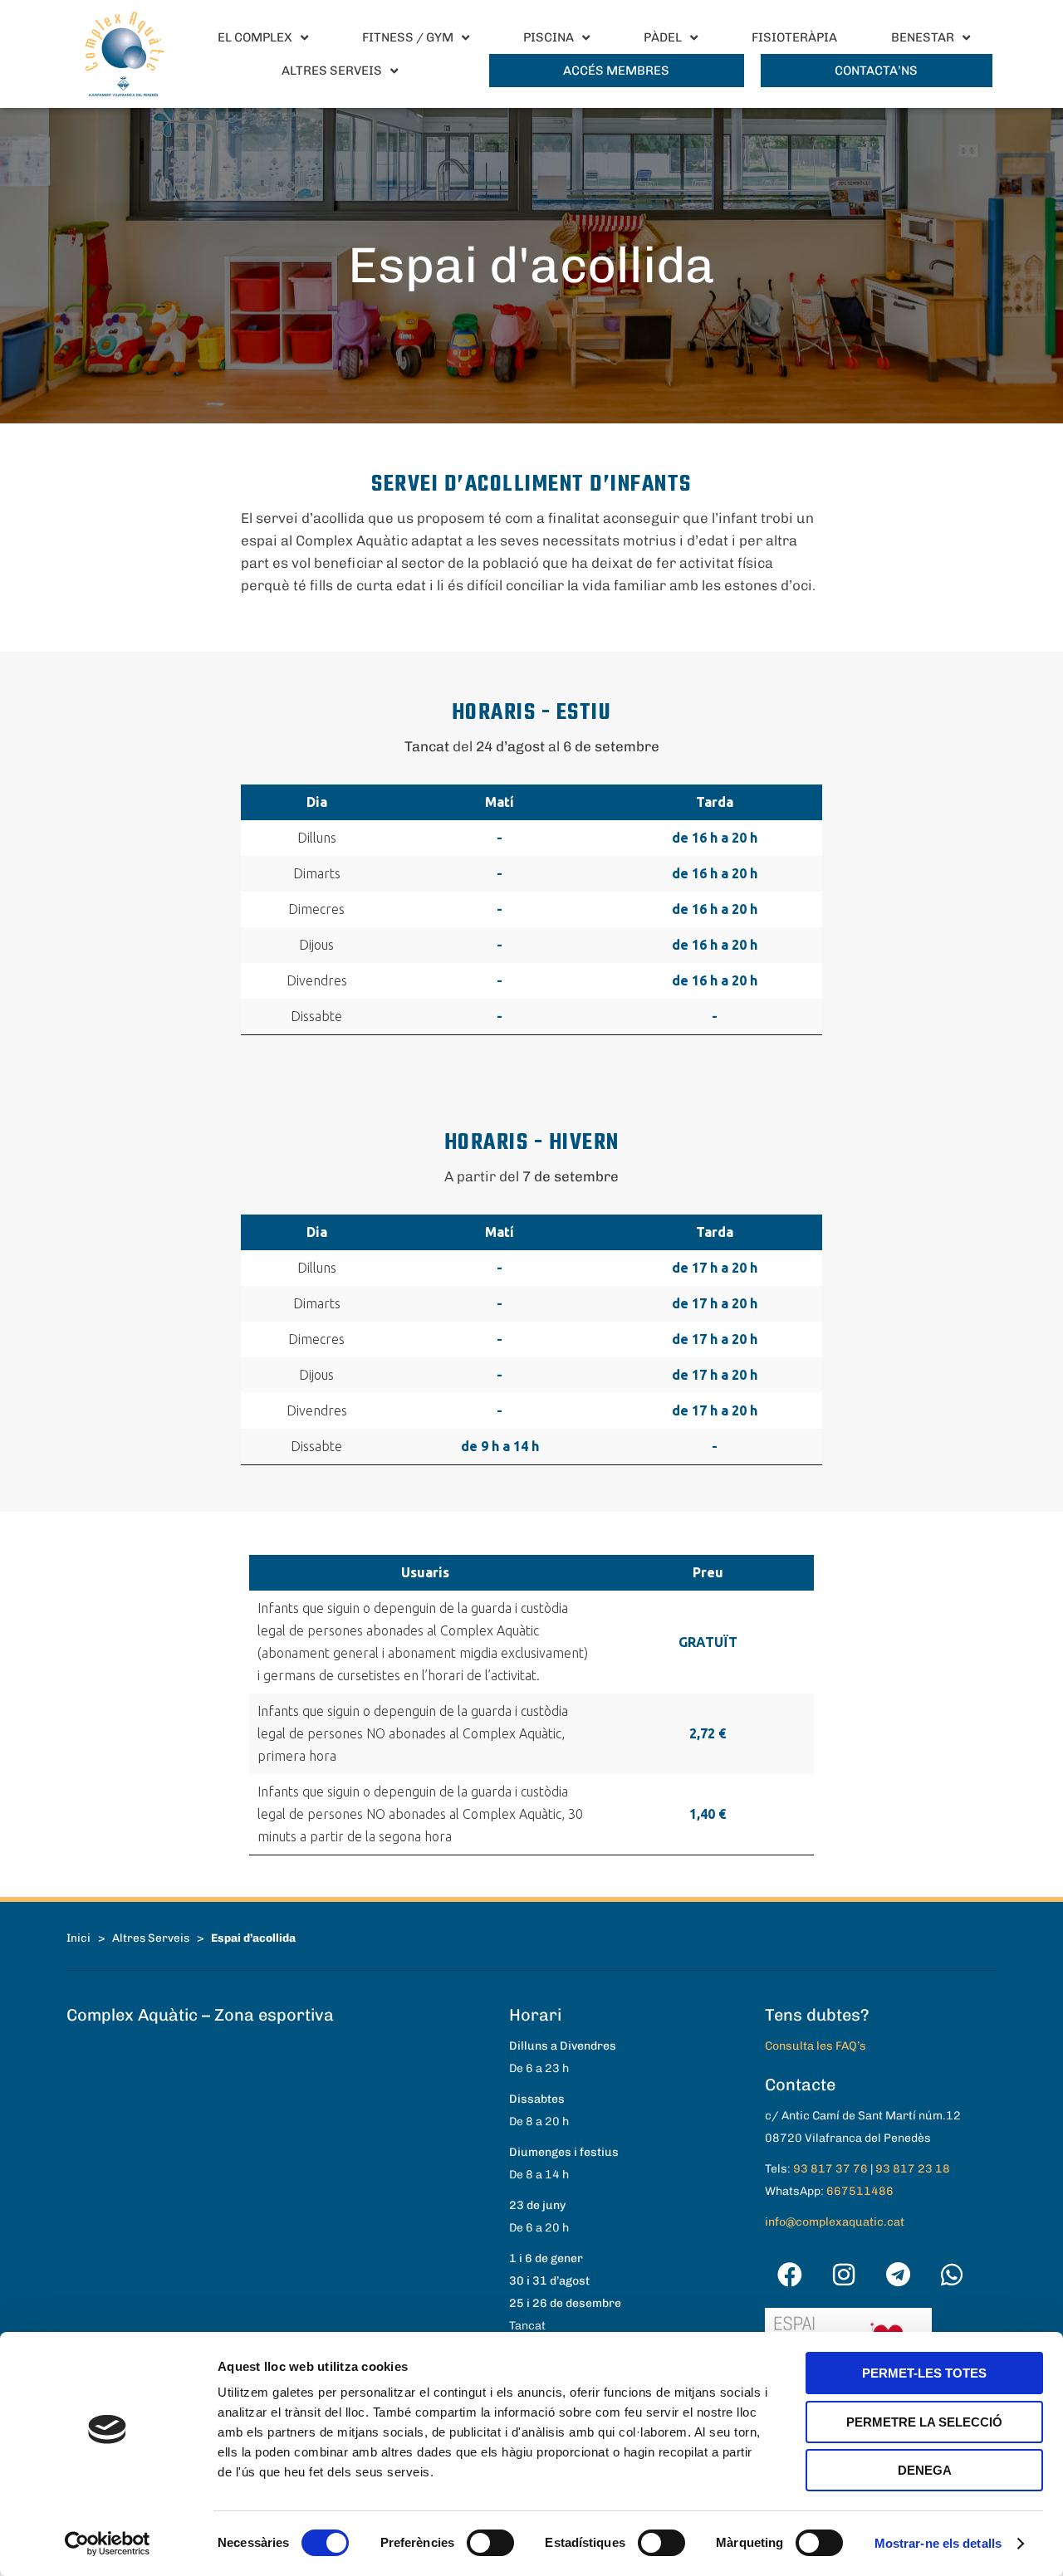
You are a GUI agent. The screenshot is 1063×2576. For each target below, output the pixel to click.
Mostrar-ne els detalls (938, 2543)
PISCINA (549, 37)
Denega (925, 2470)
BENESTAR (923, 37)
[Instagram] (844, 2275)
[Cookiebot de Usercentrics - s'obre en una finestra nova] (108, 2544)
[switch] (490, 2543)
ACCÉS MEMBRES (616, 71)
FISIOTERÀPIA (794, 37)
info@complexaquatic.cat (835, 2222)
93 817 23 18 (913, 2169)
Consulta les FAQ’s (816, 2046)
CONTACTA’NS (876, 71)
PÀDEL (663, 37)
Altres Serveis (151, 1938)
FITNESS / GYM (408, 37)
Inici (78, 1938)
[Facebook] (790, 2275)
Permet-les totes (924, 2373)
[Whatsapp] (952, 2275)
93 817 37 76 (830, 2169)
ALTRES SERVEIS (332, 71)
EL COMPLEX (255, 37)
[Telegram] (898, 2275)
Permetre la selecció (924, 2422)
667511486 (860, 2191)
